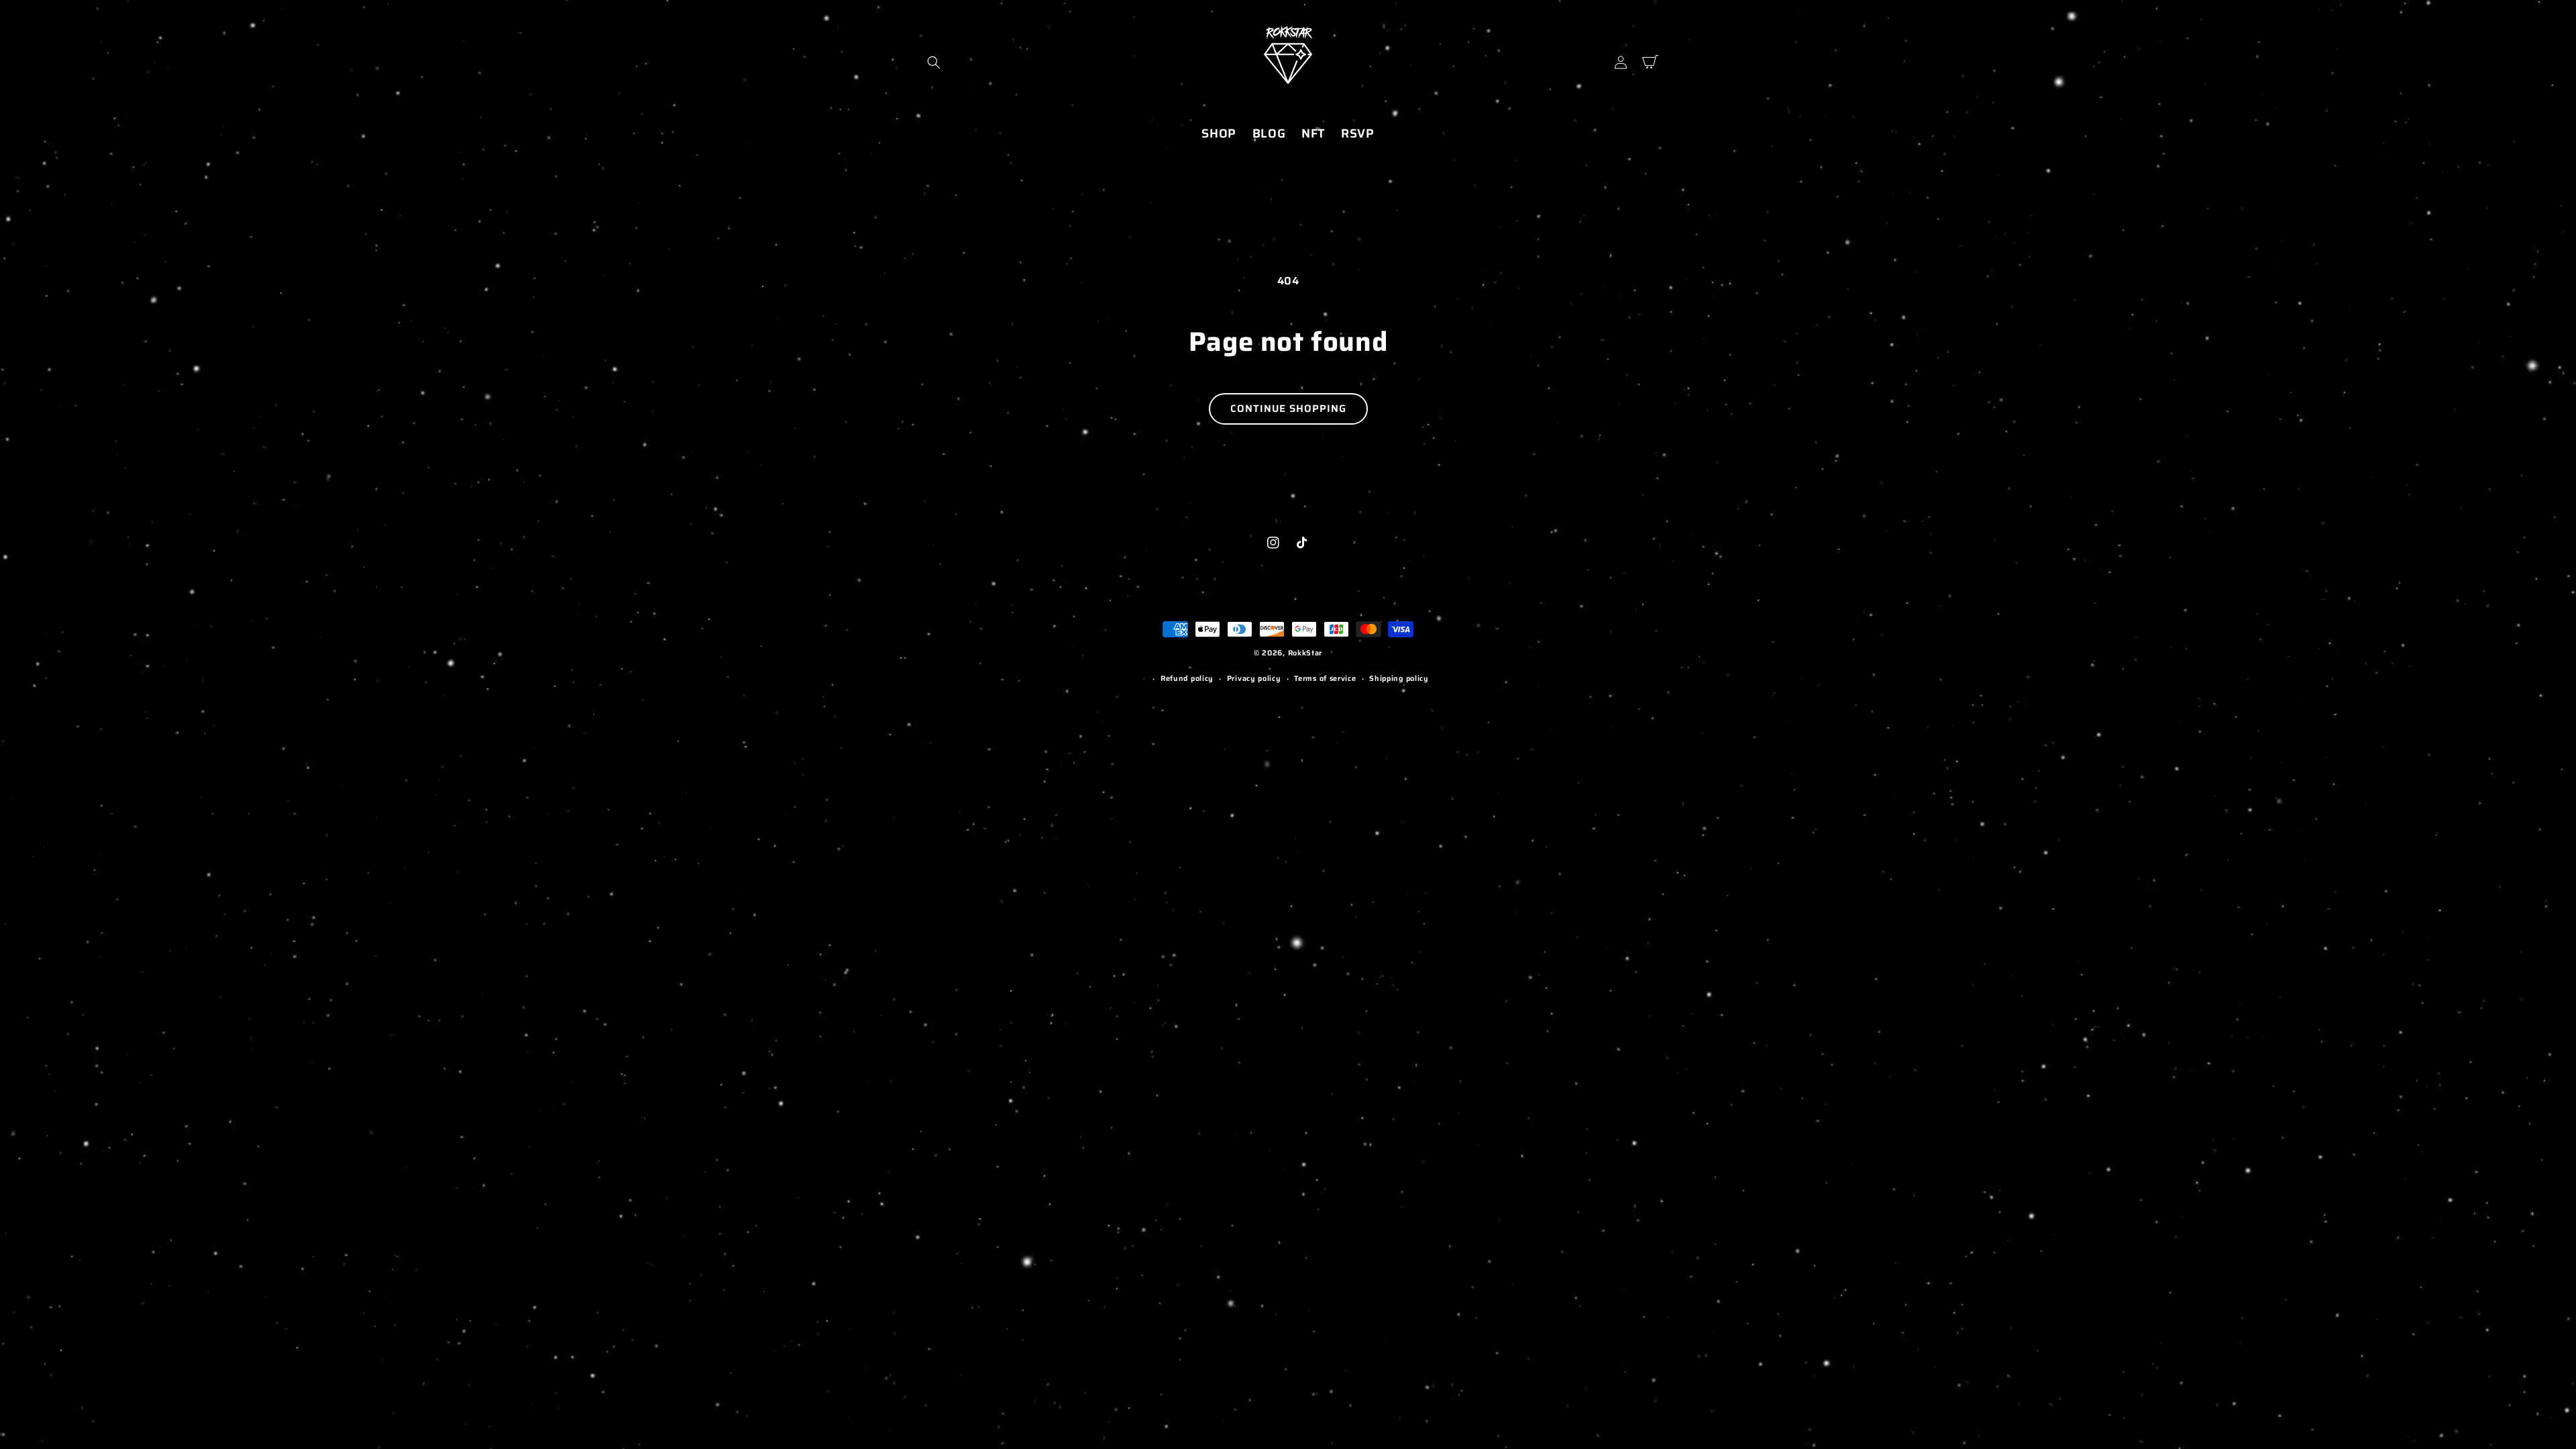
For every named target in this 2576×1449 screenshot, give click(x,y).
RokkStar (1305, 653)
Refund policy (1187, 679)
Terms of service (1325, 679)
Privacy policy (1254, 679)
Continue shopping (1288, 409)
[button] (934, 62)
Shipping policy (1399, 679)
